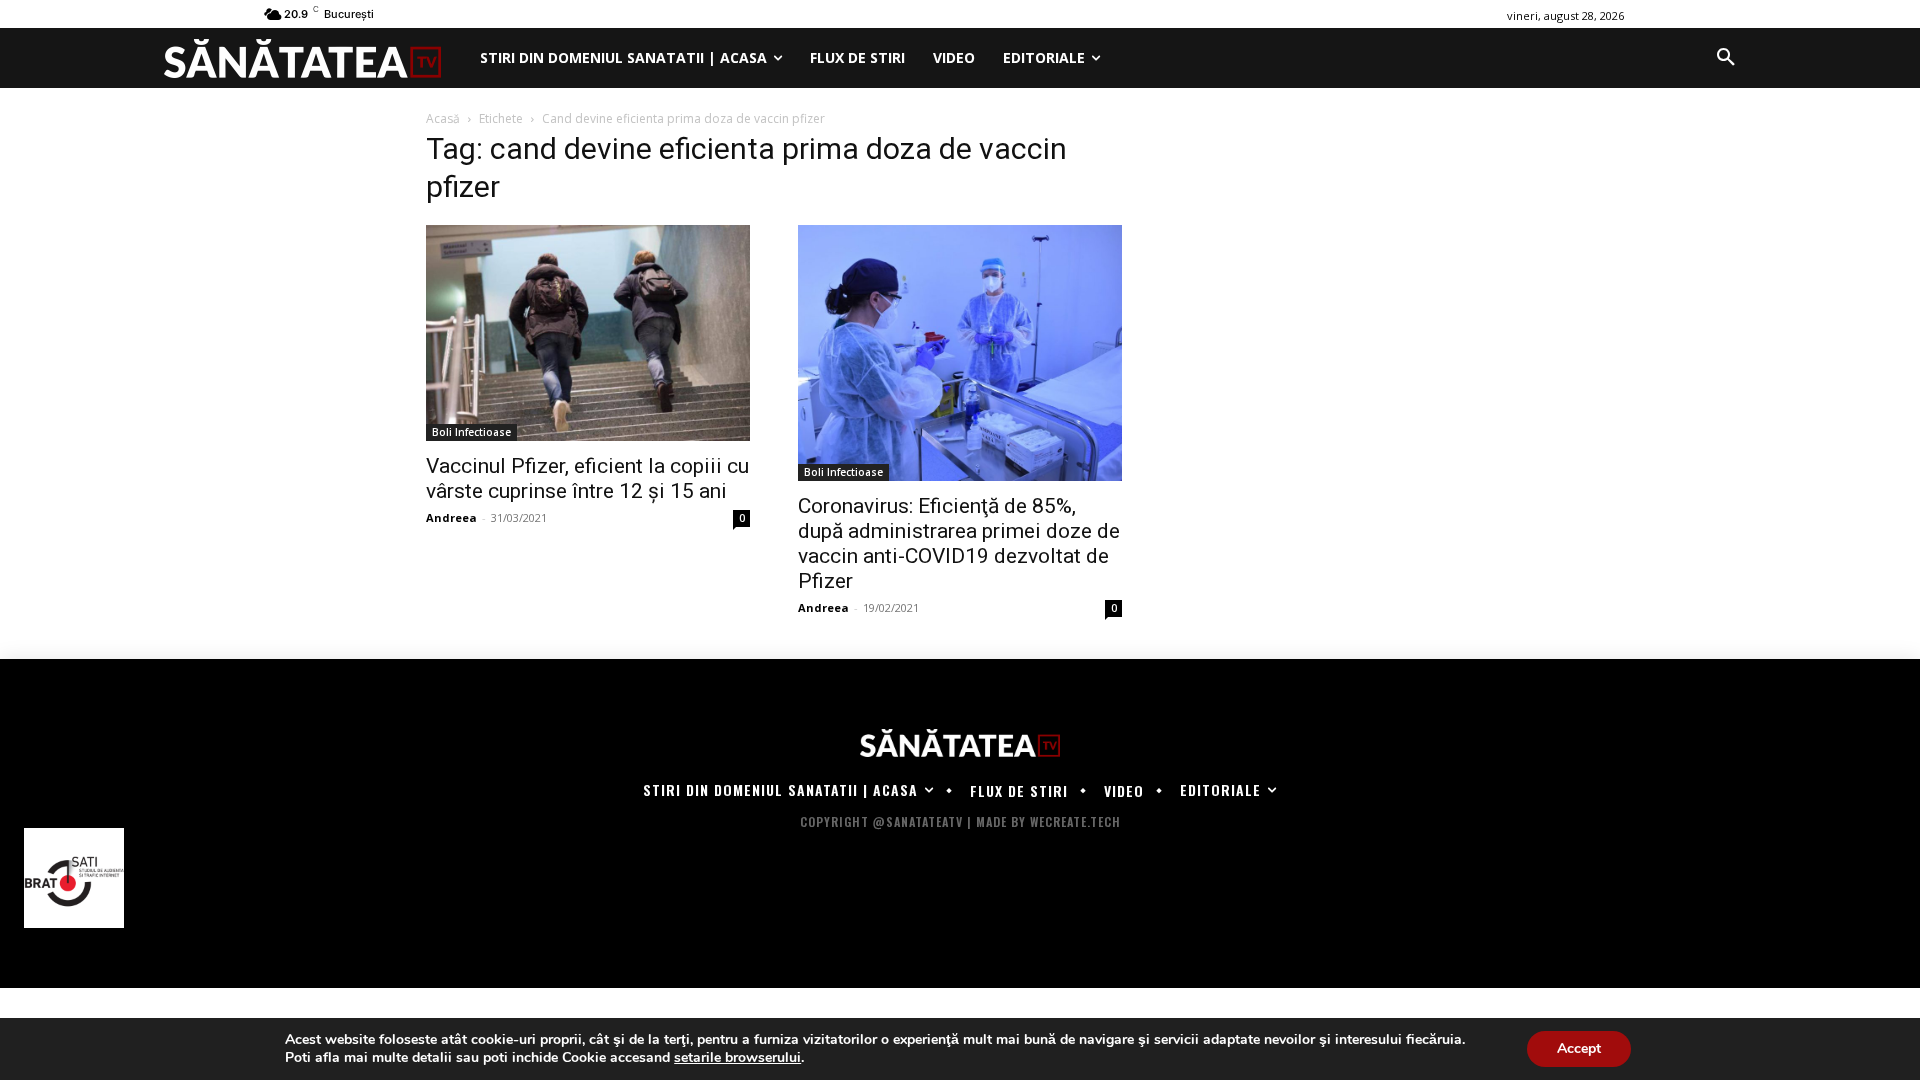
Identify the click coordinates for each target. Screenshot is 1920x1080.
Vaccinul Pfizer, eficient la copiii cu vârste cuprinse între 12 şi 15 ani (587, 478)
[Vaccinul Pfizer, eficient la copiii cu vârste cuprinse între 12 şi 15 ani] (588, 333)
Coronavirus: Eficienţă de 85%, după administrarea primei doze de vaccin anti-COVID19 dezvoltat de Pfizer (959, 543)
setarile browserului (737, 1058)
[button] (1726, 58)
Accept (1579, 1048)
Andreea (451, 517)
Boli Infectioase (471, 432)
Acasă (443, 118)
